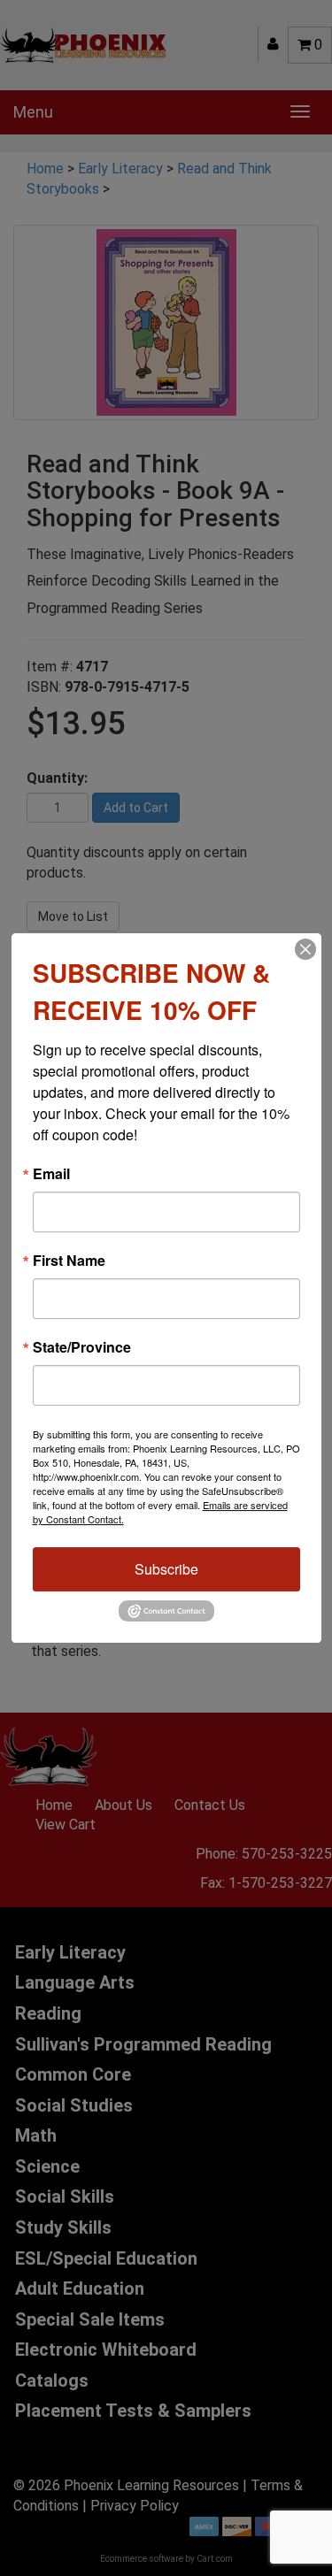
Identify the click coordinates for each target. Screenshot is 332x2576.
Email (51, 1174)
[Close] (305, 949)
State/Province (82, 1347)
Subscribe (166, 1569)
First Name (69, 1261)
